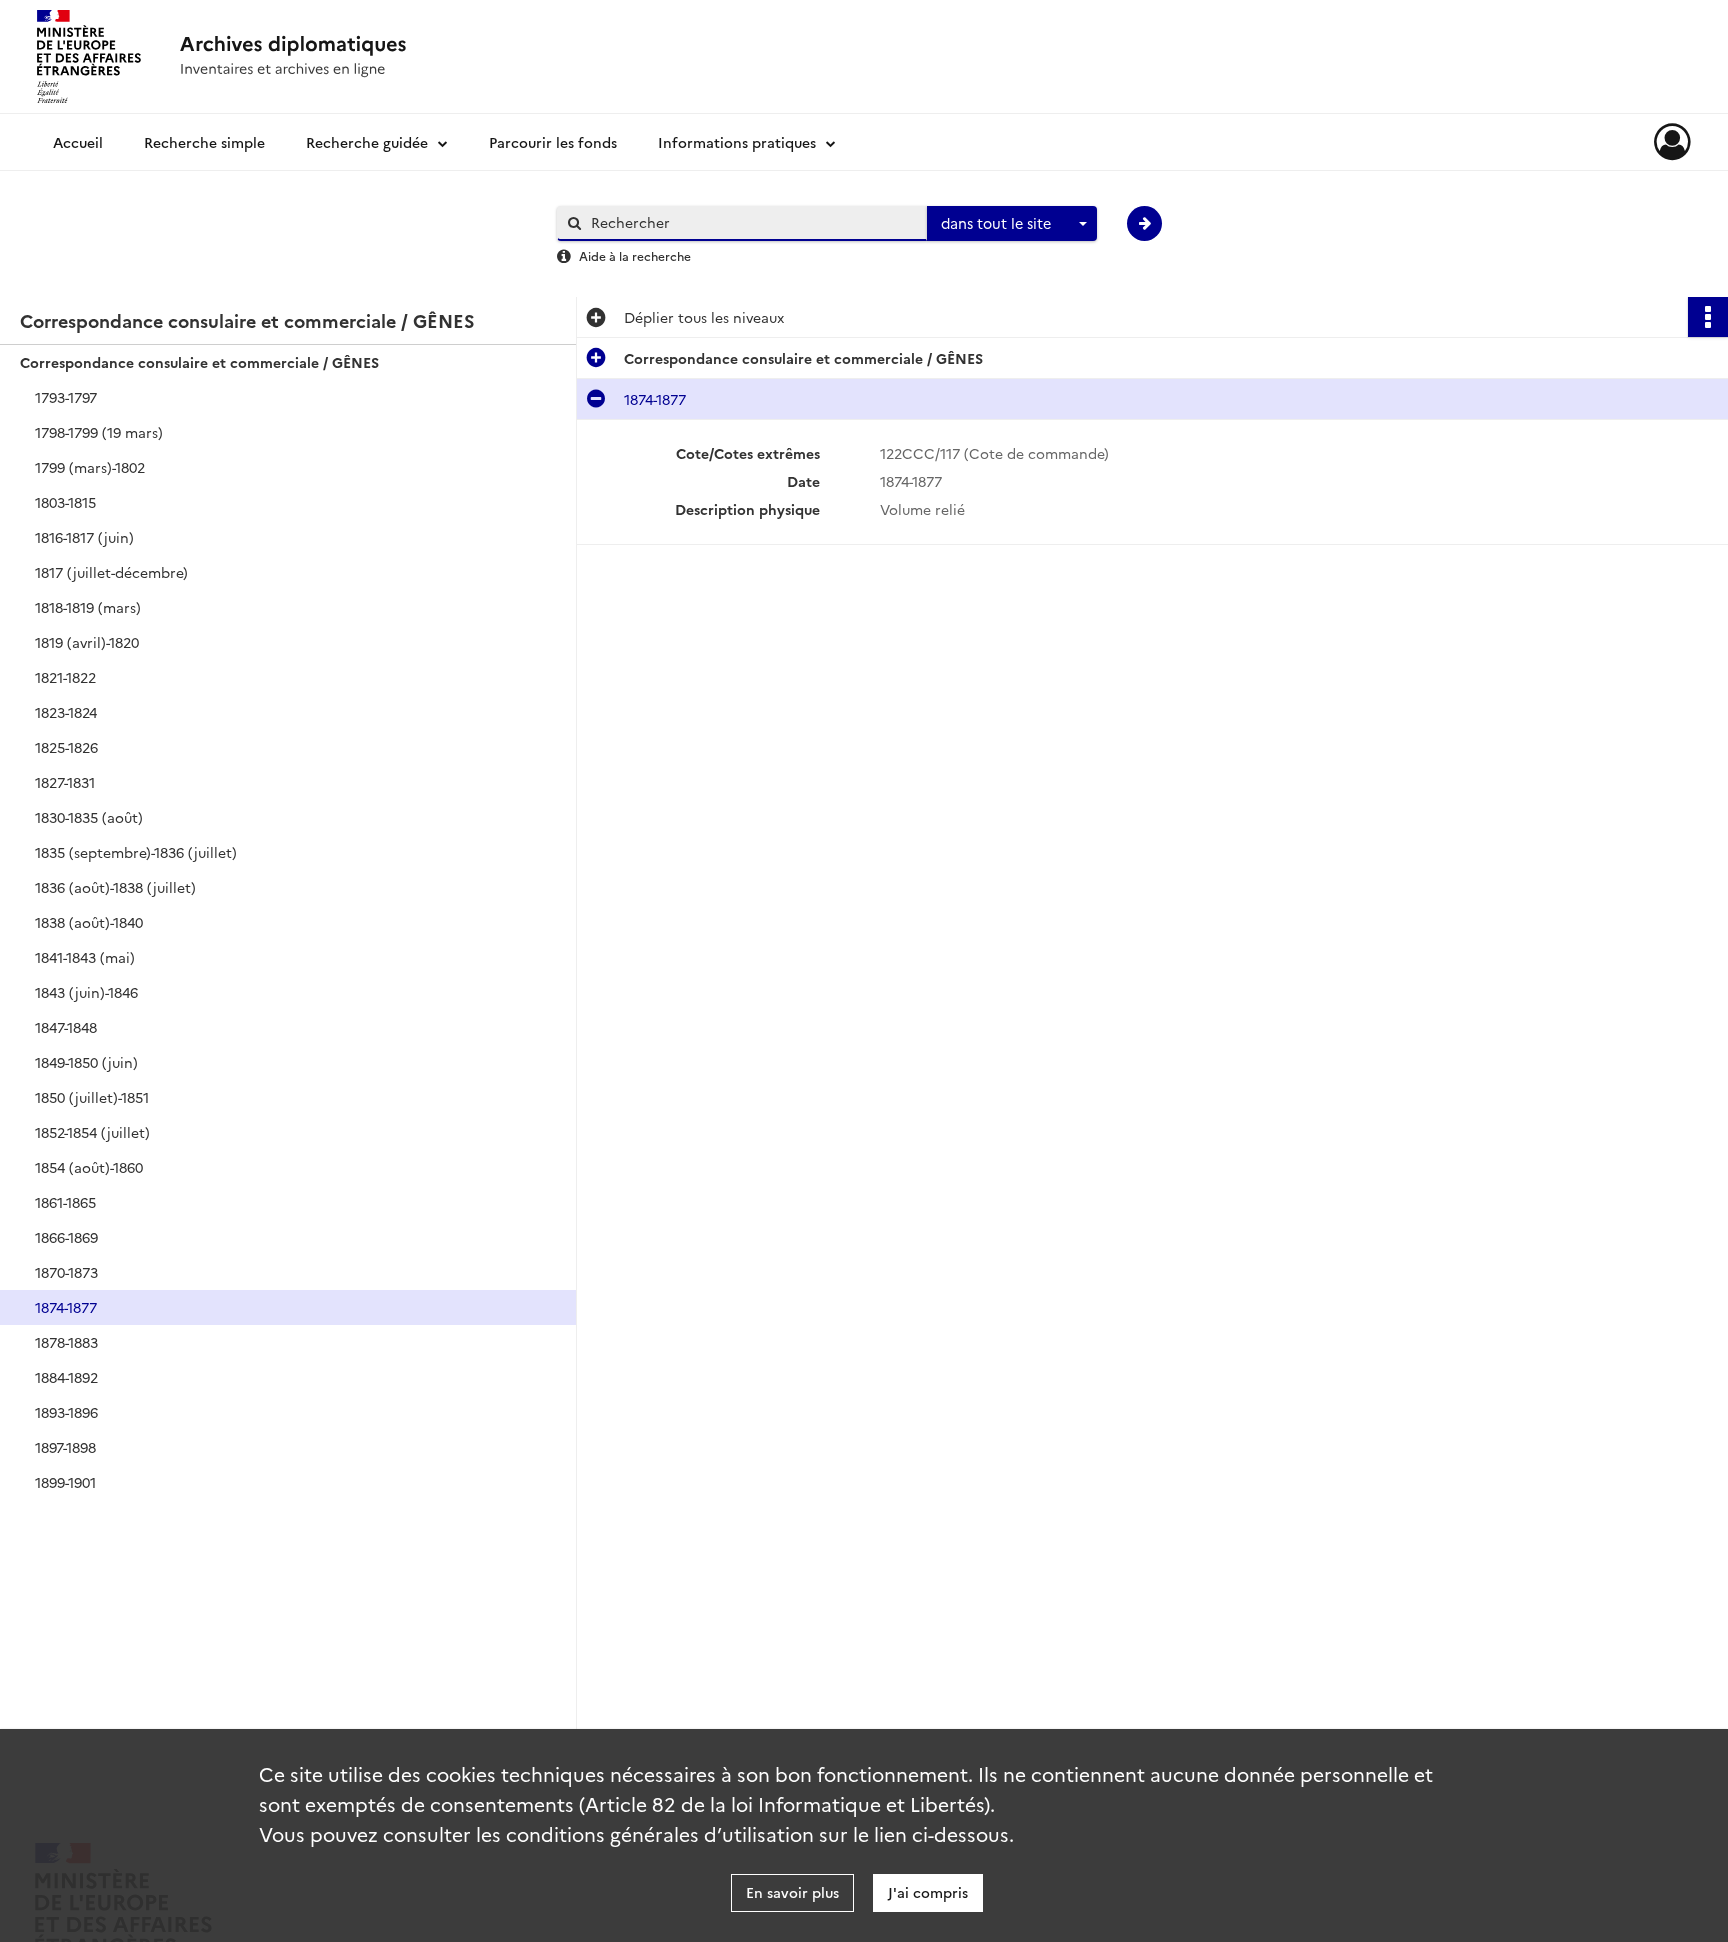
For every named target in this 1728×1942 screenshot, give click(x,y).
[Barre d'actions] (1708, 317)
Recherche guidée (367, 142)
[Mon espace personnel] (1672, 142)
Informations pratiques (737, 142)
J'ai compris (928, 1892)
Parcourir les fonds (553, 142)
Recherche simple (204, 142)
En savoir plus (792, 1892)
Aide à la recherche (635, 255)
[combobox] (1012, 224)
